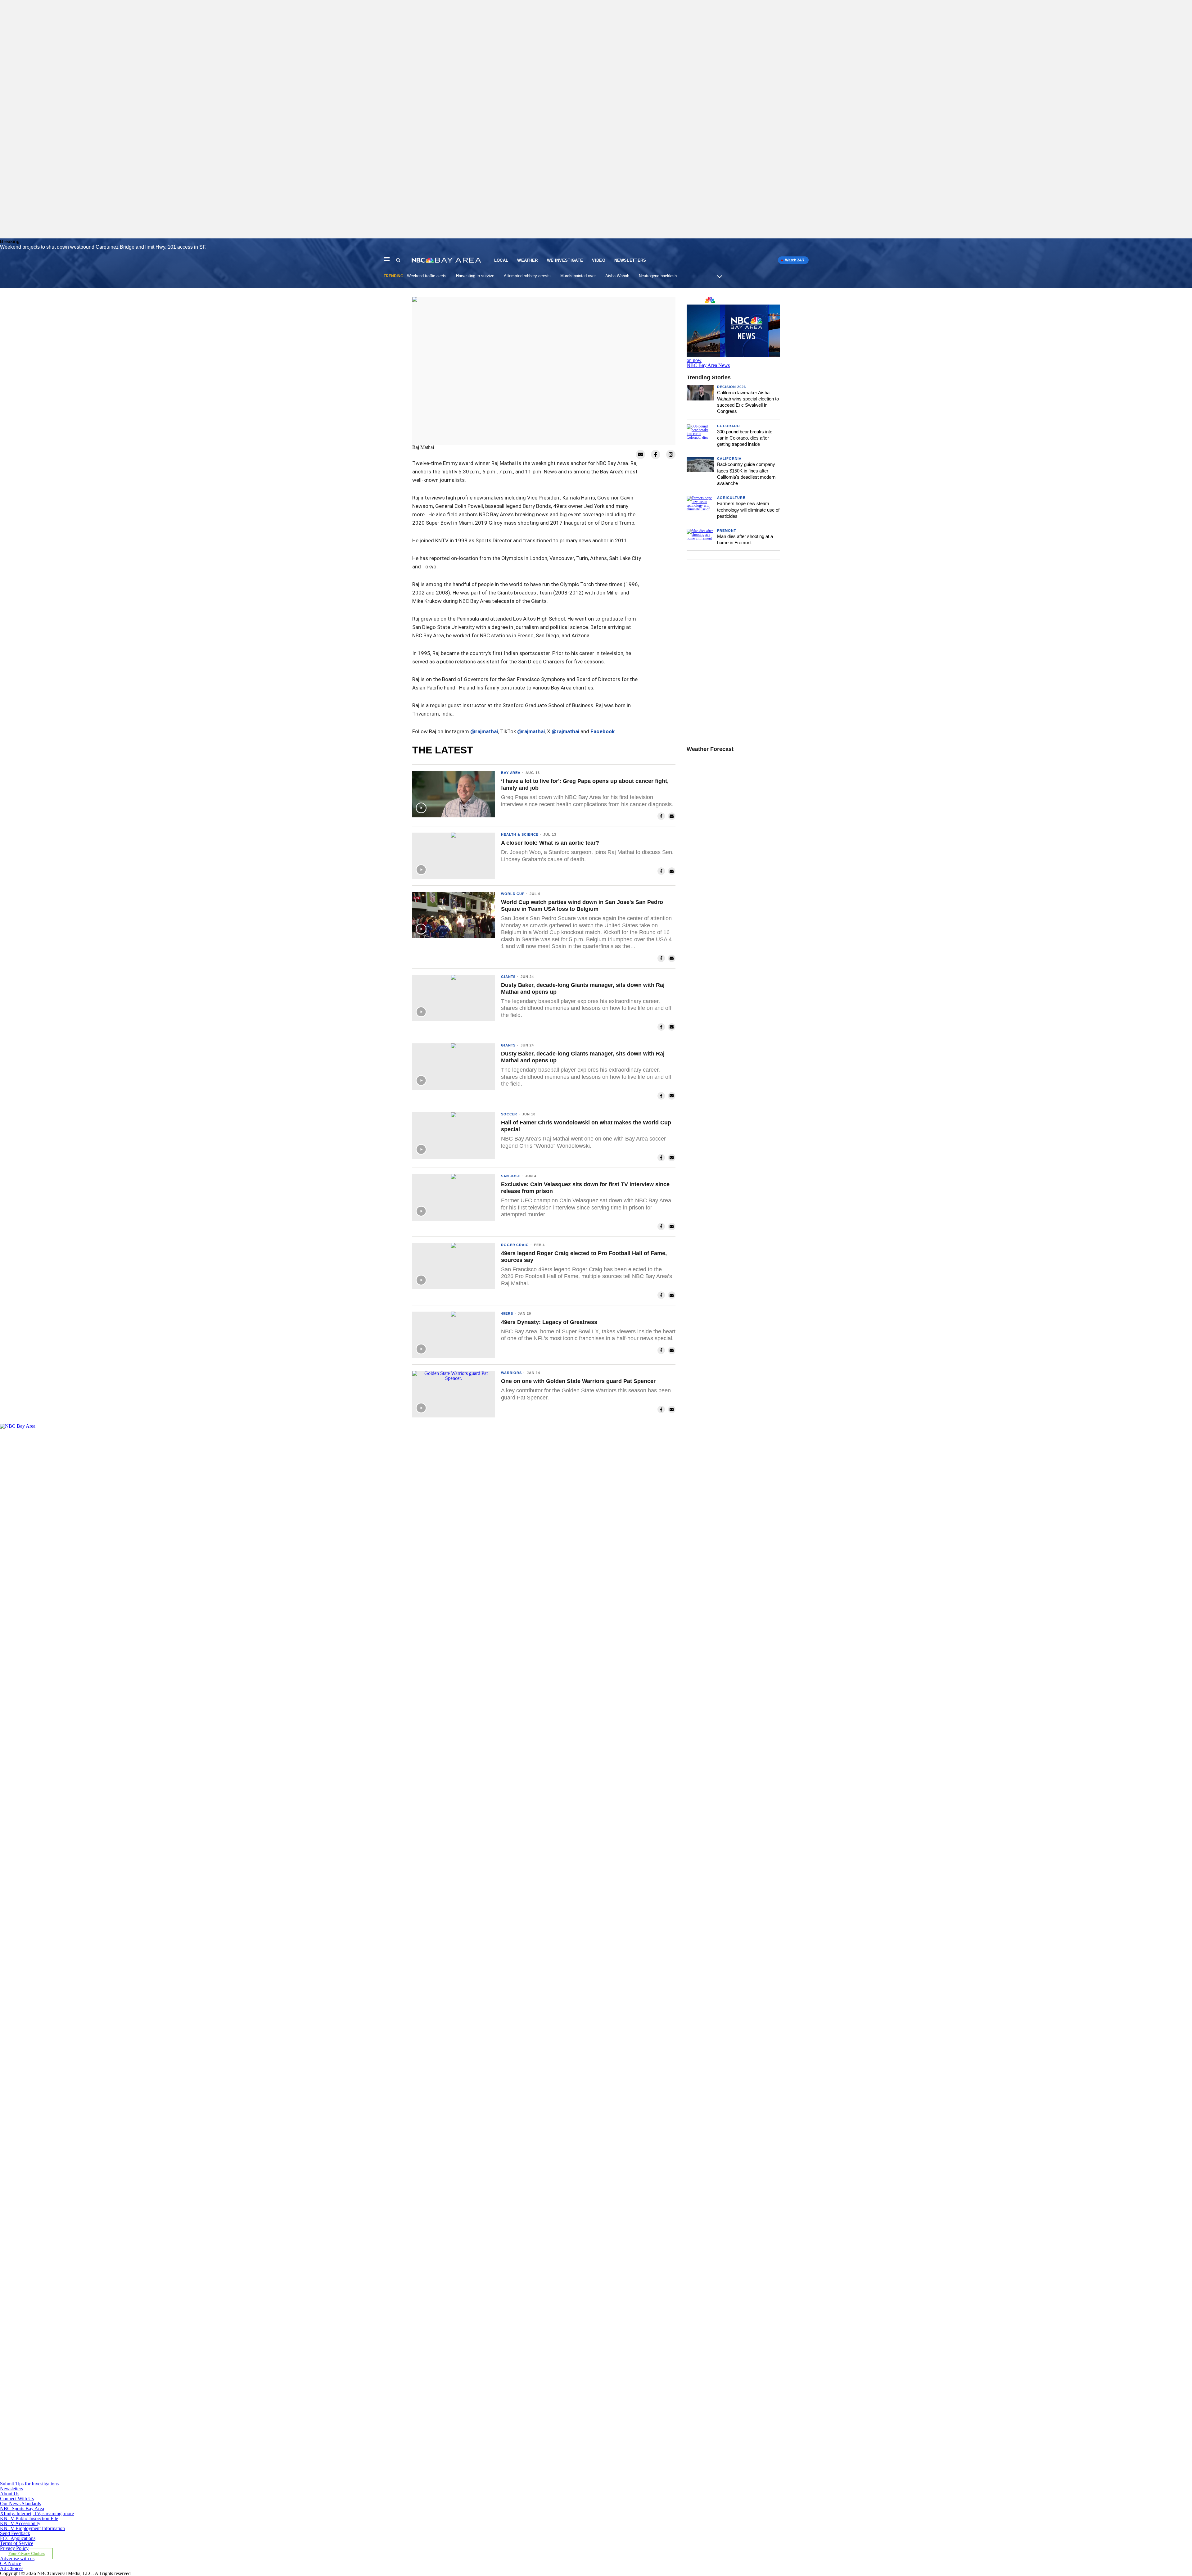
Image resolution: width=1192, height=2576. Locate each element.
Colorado (729, 426)
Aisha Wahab (617, 276)
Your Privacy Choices (27, 2554)
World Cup (513, 894)
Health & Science (520, 834)
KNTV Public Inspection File (29, 2518)
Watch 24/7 (794, 260)
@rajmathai (484, 731)
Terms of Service (17, 2543)
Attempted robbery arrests (527, 276)
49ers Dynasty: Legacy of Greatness (549, 1322)
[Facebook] (387, 1689)
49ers (507, 1313)
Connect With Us (17, 2499)
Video (599, 260)
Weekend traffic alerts (427, 276)
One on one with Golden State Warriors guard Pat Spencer (578, 1381)
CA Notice (11, 2563)
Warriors (511, 1373)
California (729, 459)
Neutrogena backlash (658, 276)
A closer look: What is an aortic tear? (550, 843)
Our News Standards (20, 2504)
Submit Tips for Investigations (29, 2484)
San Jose (511, 1176)
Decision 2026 (731, 387)
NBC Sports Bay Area (22, 2508)
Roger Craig (515, 1245)
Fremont (727, 531)
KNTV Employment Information (32, 2528)
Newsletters (630, 260)
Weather (527, 260)
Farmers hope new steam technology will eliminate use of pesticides (748, 510)
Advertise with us (17, 2558)
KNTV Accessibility (20, 2523)
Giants (508, 977)
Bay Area (511, 773)
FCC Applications (18, 2538)
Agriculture (731, 498)
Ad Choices (12, 2568)
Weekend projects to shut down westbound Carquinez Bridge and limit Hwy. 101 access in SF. (103, 247)
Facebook (603, 731)
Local (501, 260)
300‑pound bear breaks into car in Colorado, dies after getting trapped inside (745, 438)
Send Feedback (15, 2533)
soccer (509, 1114)
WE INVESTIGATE (565, 260)
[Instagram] (387, 1952)
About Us (10, 2494)
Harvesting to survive (475, 276)
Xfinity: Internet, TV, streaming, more (37, 2513)
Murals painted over (578, 276)
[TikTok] (387, 2215)
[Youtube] (387, 2479)
